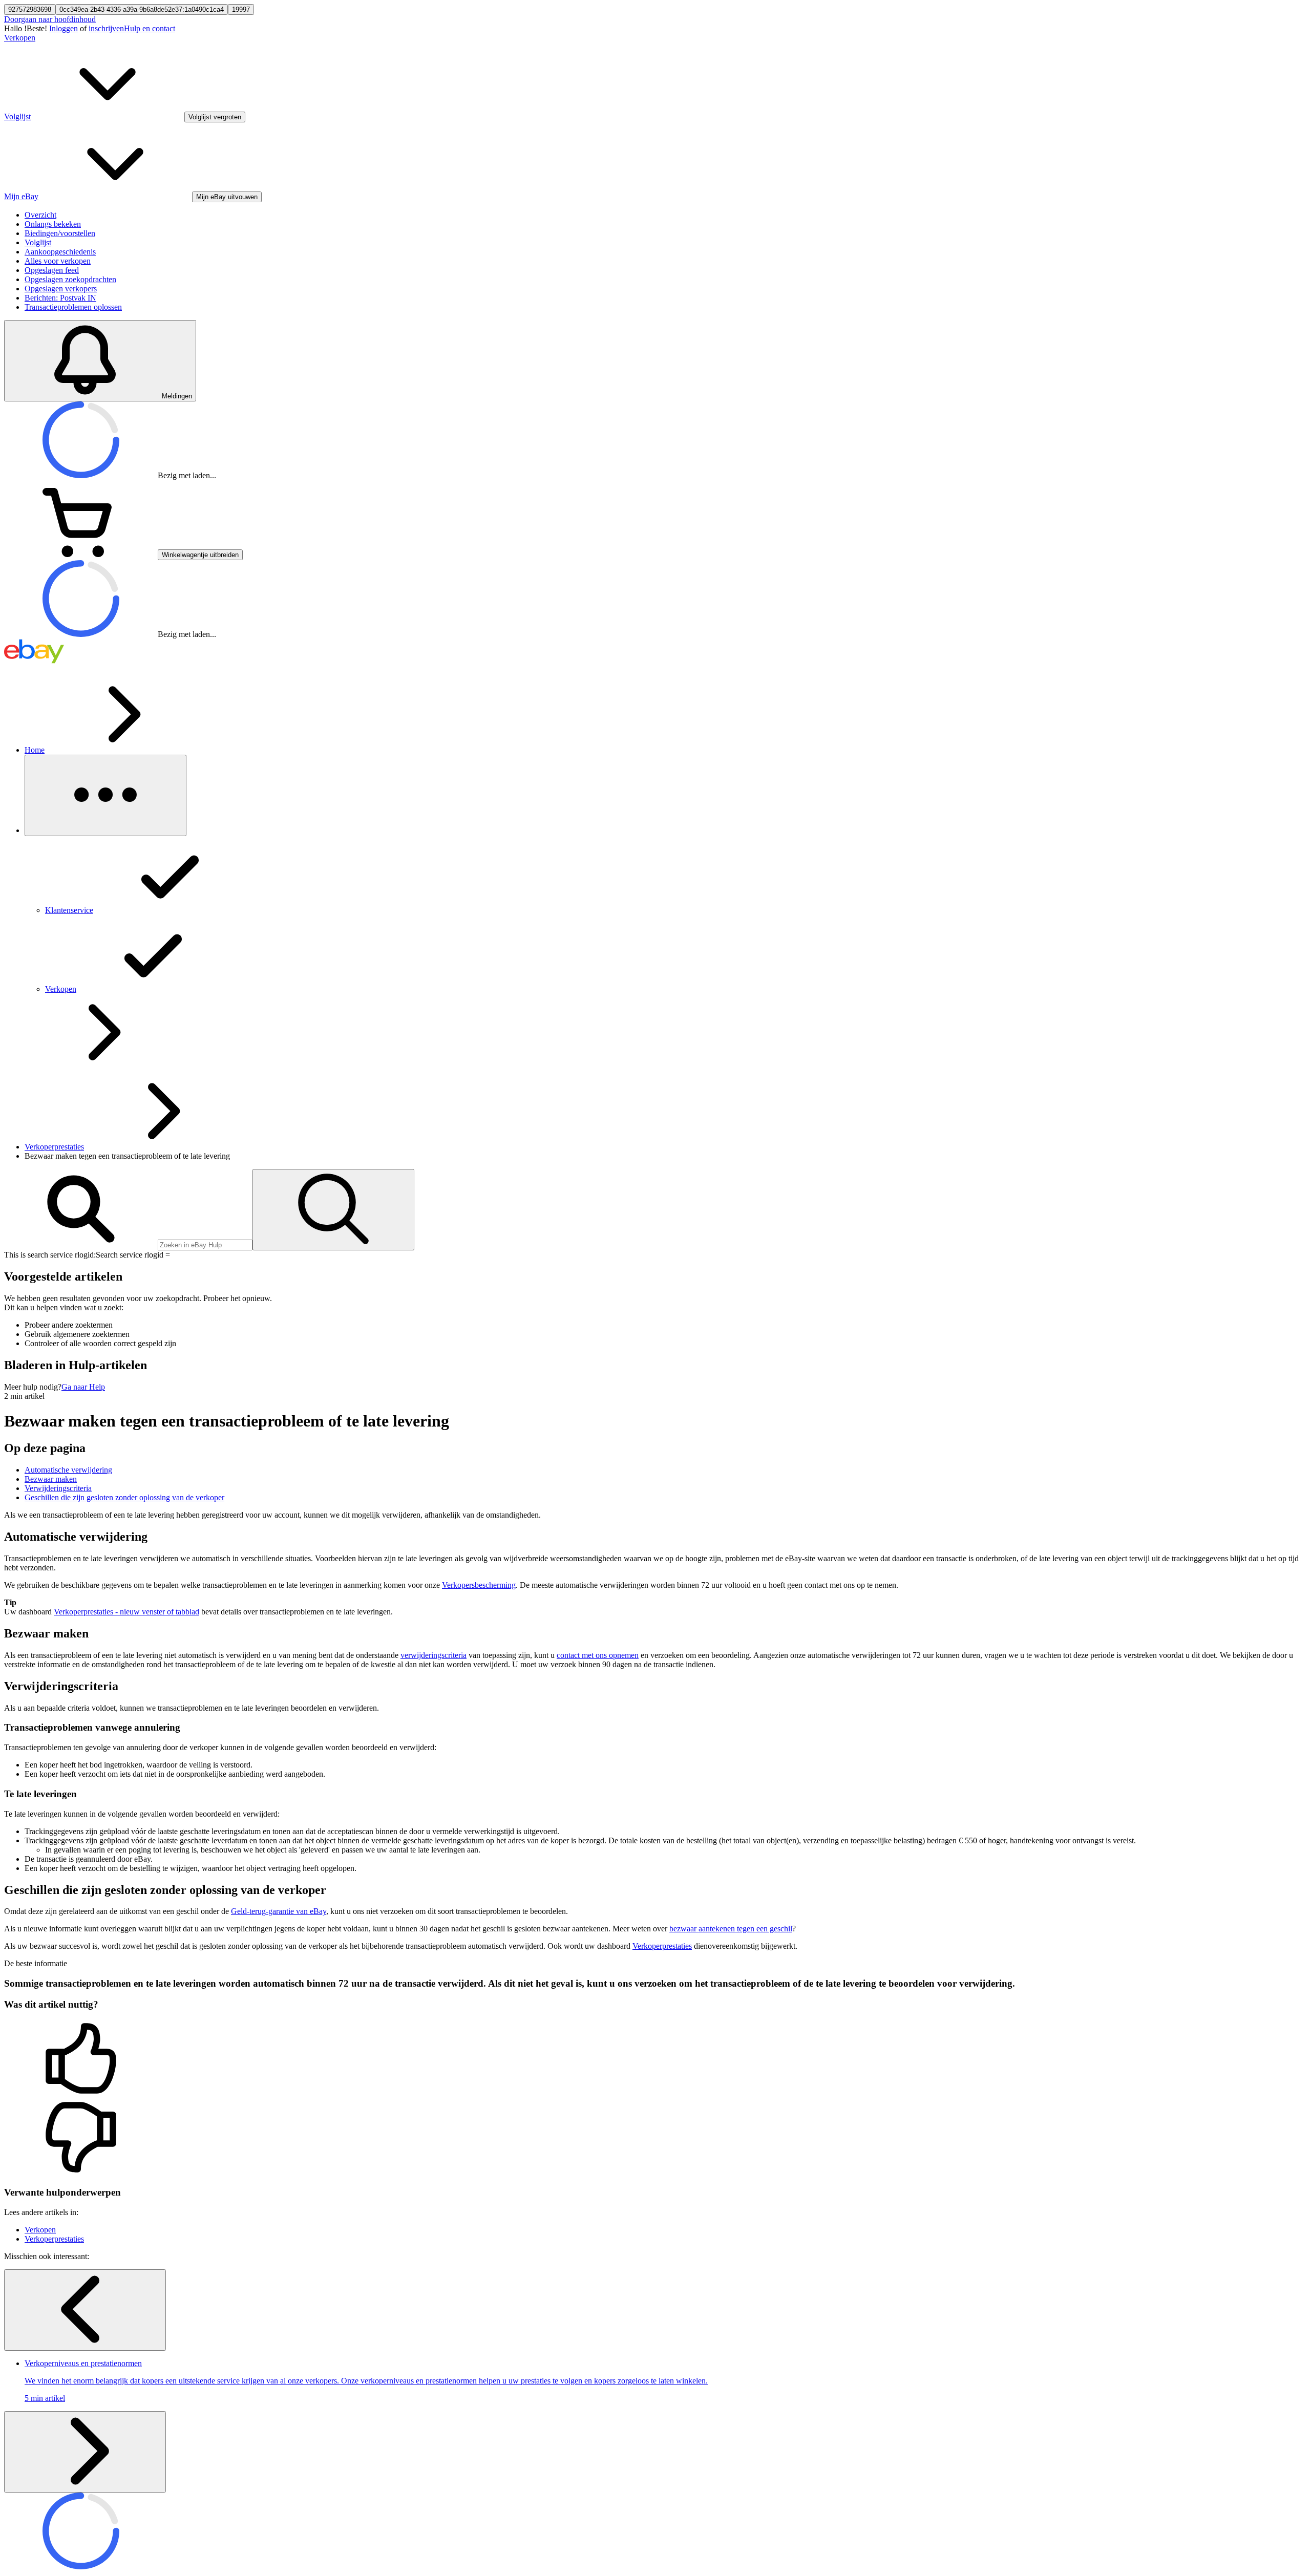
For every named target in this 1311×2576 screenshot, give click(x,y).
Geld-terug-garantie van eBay (279, 1911)
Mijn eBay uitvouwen (227, 197)
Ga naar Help (83, 1387)
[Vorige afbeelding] (85, 2310)
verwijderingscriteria (434, 1655)
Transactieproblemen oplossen (73, 307)
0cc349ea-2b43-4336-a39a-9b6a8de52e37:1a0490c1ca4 (142, 9)
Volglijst (38, 242)
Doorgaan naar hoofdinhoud (50, 19)
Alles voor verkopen (58, 261)
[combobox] (205, 1245)
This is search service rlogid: (50, 1255)
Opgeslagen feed (52, 270)
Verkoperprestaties (54, 1147)
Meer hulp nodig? (33, 1387)
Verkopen (20, 38)
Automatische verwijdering (68, 1470)
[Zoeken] (333, 1210)
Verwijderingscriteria (58, 1488)
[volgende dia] (85, 2452)
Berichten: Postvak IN (60, 298)
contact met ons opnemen (598, 1655)
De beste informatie (36, 1963)
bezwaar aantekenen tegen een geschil (731, 1929)
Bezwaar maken (51, 1479)
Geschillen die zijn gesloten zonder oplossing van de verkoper (124, 1497)
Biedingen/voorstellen (60, 233)
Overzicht (40, 215)
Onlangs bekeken (53, 224)
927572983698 (30, 9)
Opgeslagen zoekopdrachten (70, 279)
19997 (241, 9)
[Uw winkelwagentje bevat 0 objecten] (81, 554)
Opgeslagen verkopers (61, 289)
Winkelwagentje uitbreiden (200, 555)
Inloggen (64, 28)
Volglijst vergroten (215, 117)
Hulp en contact (150, 28)
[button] (655, 2059)
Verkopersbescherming (479, 1585)
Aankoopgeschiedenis (60, 252)
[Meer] (105, 795)
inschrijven (106, 28)
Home (35, 750)
